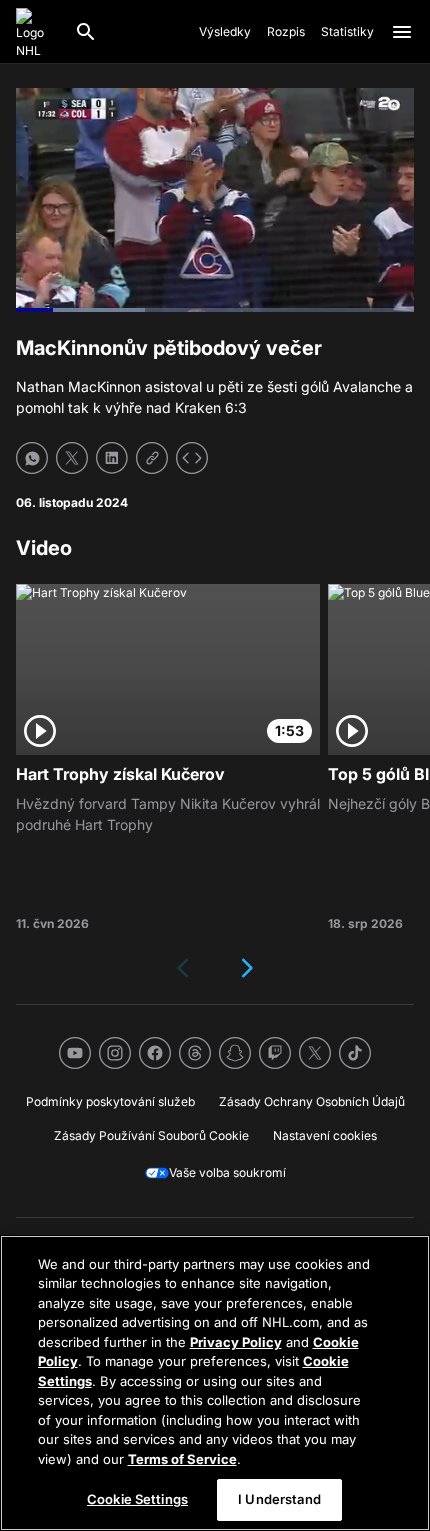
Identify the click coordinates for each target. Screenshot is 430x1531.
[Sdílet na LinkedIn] (112, 458)
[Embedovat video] (192, 458)
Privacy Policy (236, 1342)
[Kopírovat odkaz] (152, 458)
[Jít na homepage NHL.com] (37, 32)
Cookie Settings (137, 1499)
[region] (215, 1383)
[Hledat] (86, 32)
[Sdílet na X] (72, 458)
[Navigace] (402, 32)
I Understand (279, 1499)
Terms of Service (182, 1459)
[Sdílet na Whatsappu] (32, 458)
